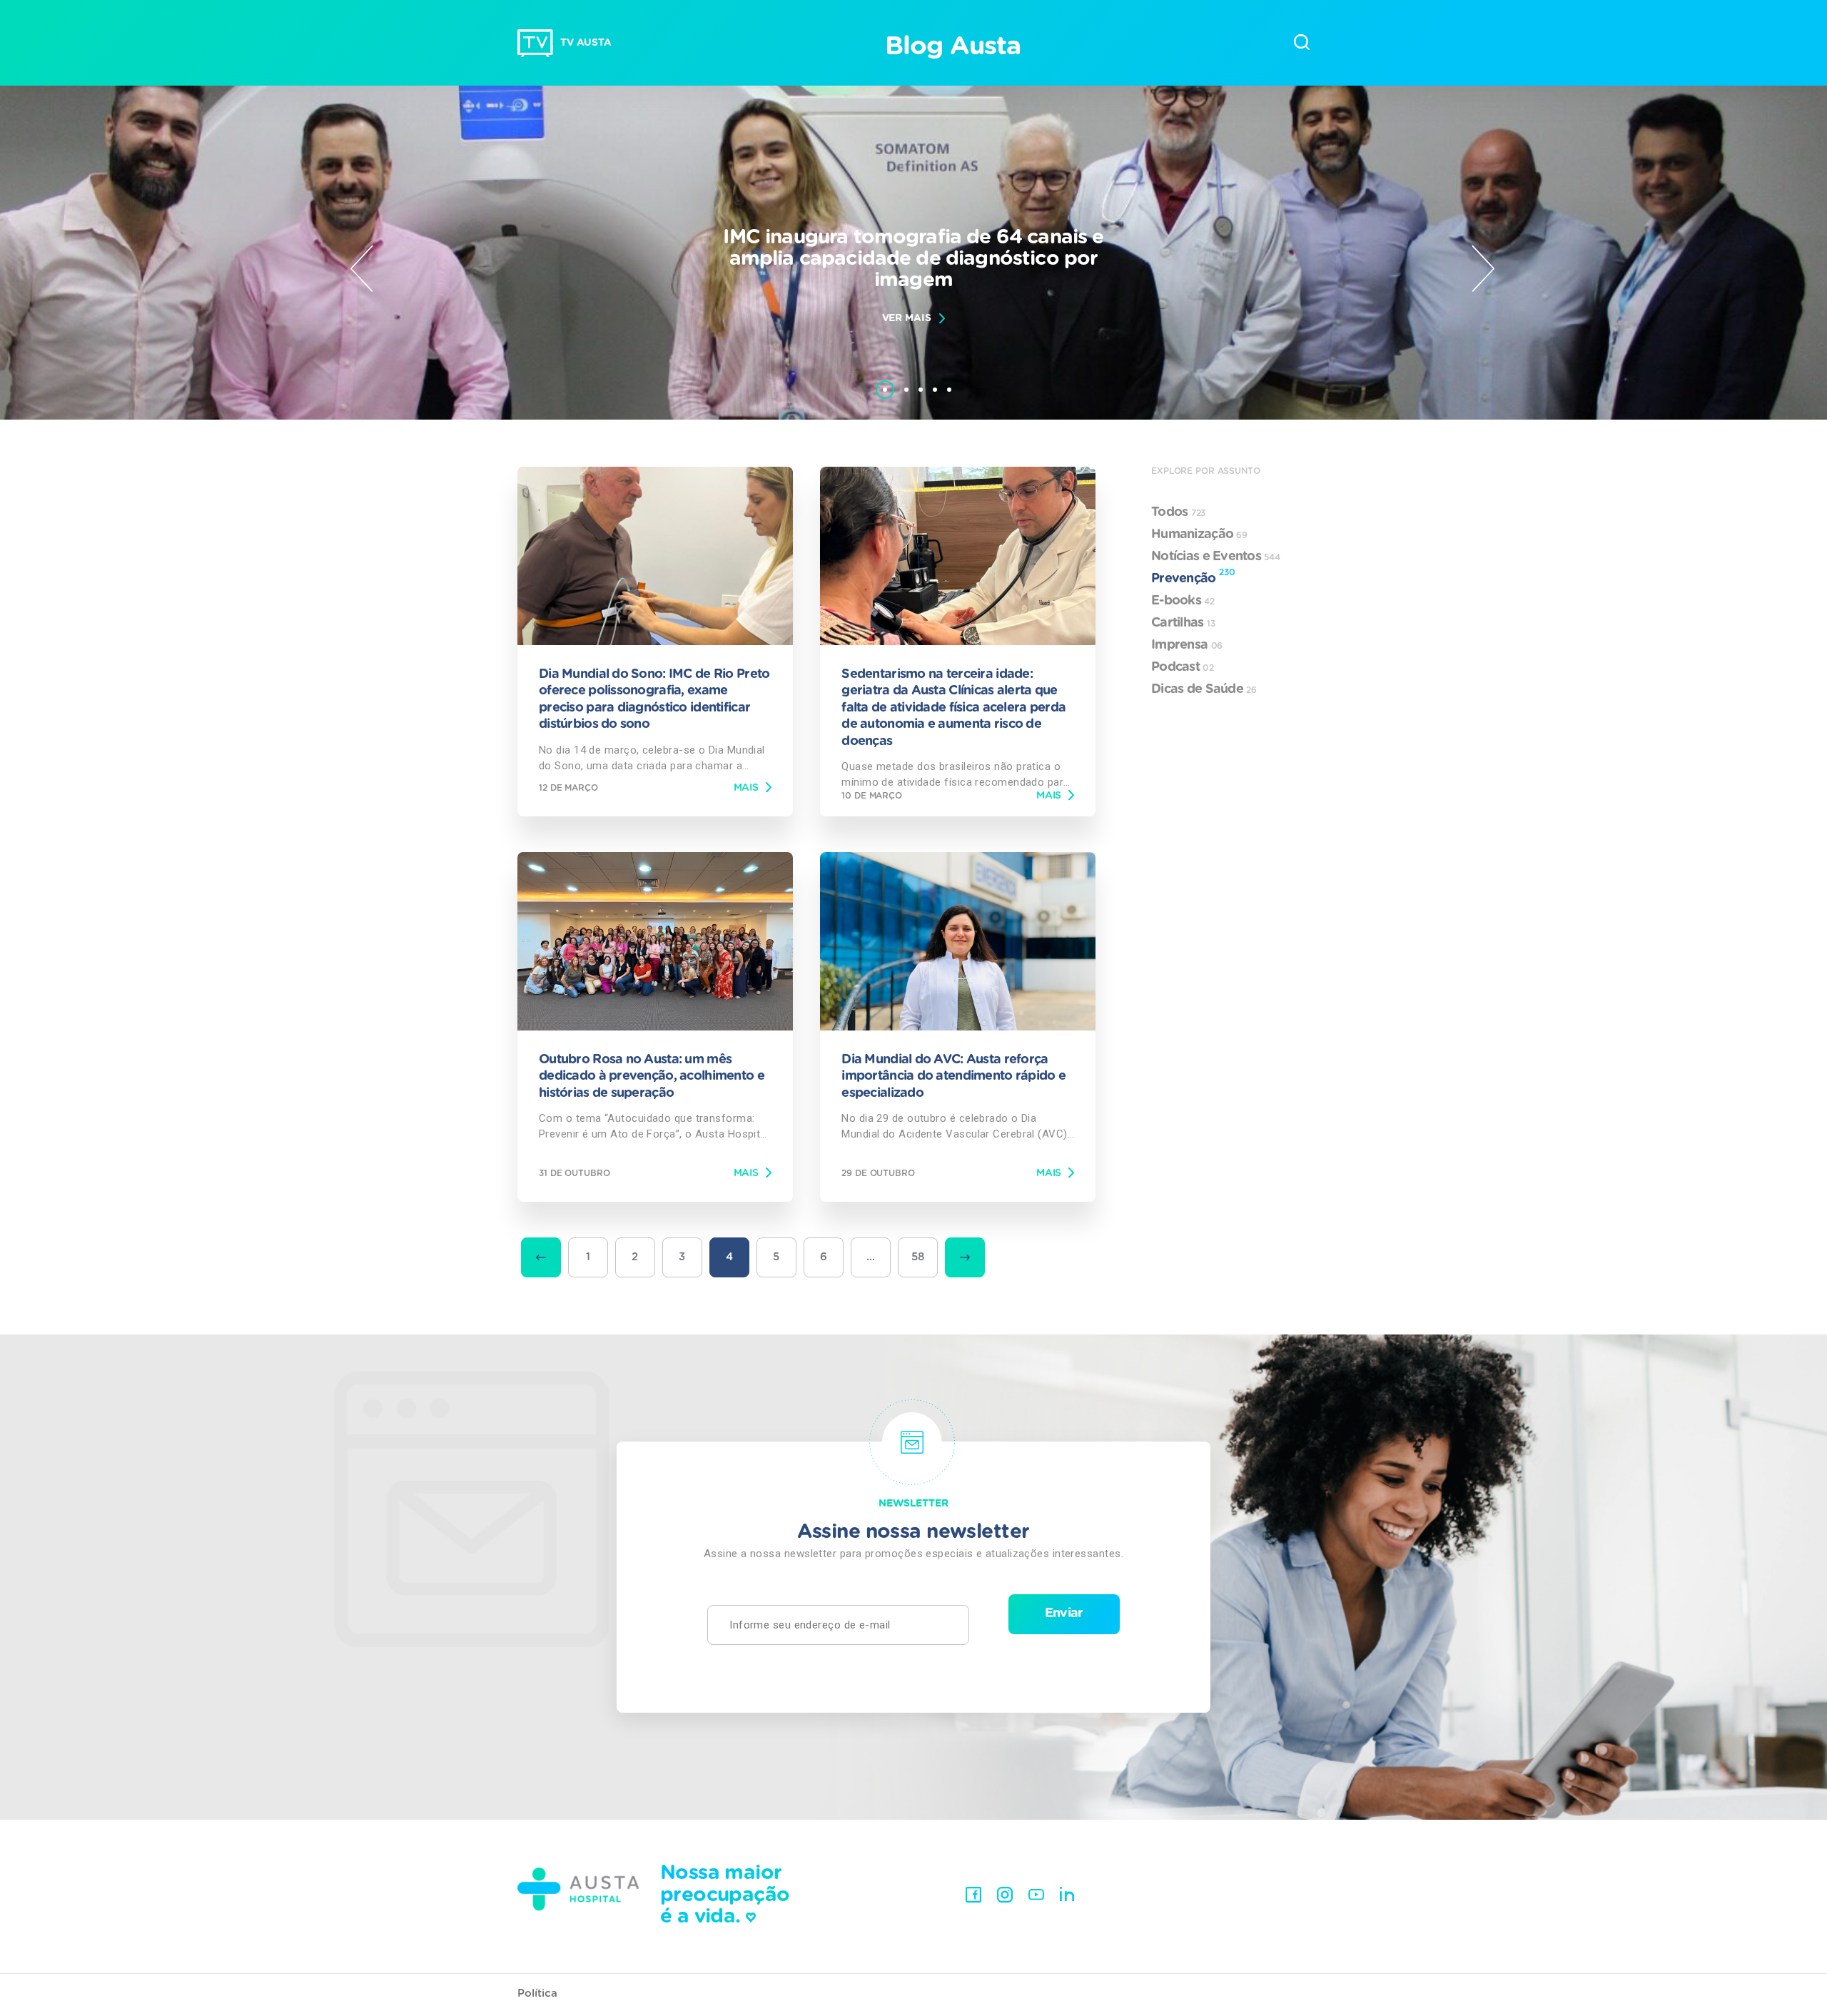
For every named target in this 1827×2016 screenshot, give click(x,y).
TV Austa (586, 43)
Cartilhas (1183, 623)
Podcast (1183, 667)
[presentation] (362, 268)
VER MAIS (907, 318)
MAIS (746, 788)
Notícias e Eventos (1216, 557)
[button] (885, 383)
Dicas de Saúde (1204, 689)
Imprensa (1187, 645)
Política (537, 1994)
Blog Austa (952, 46)
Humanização (1199, 535)
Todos (1178, 512)
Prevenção (1193, 577)
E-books (1183, 601)
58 (918, 1257)
